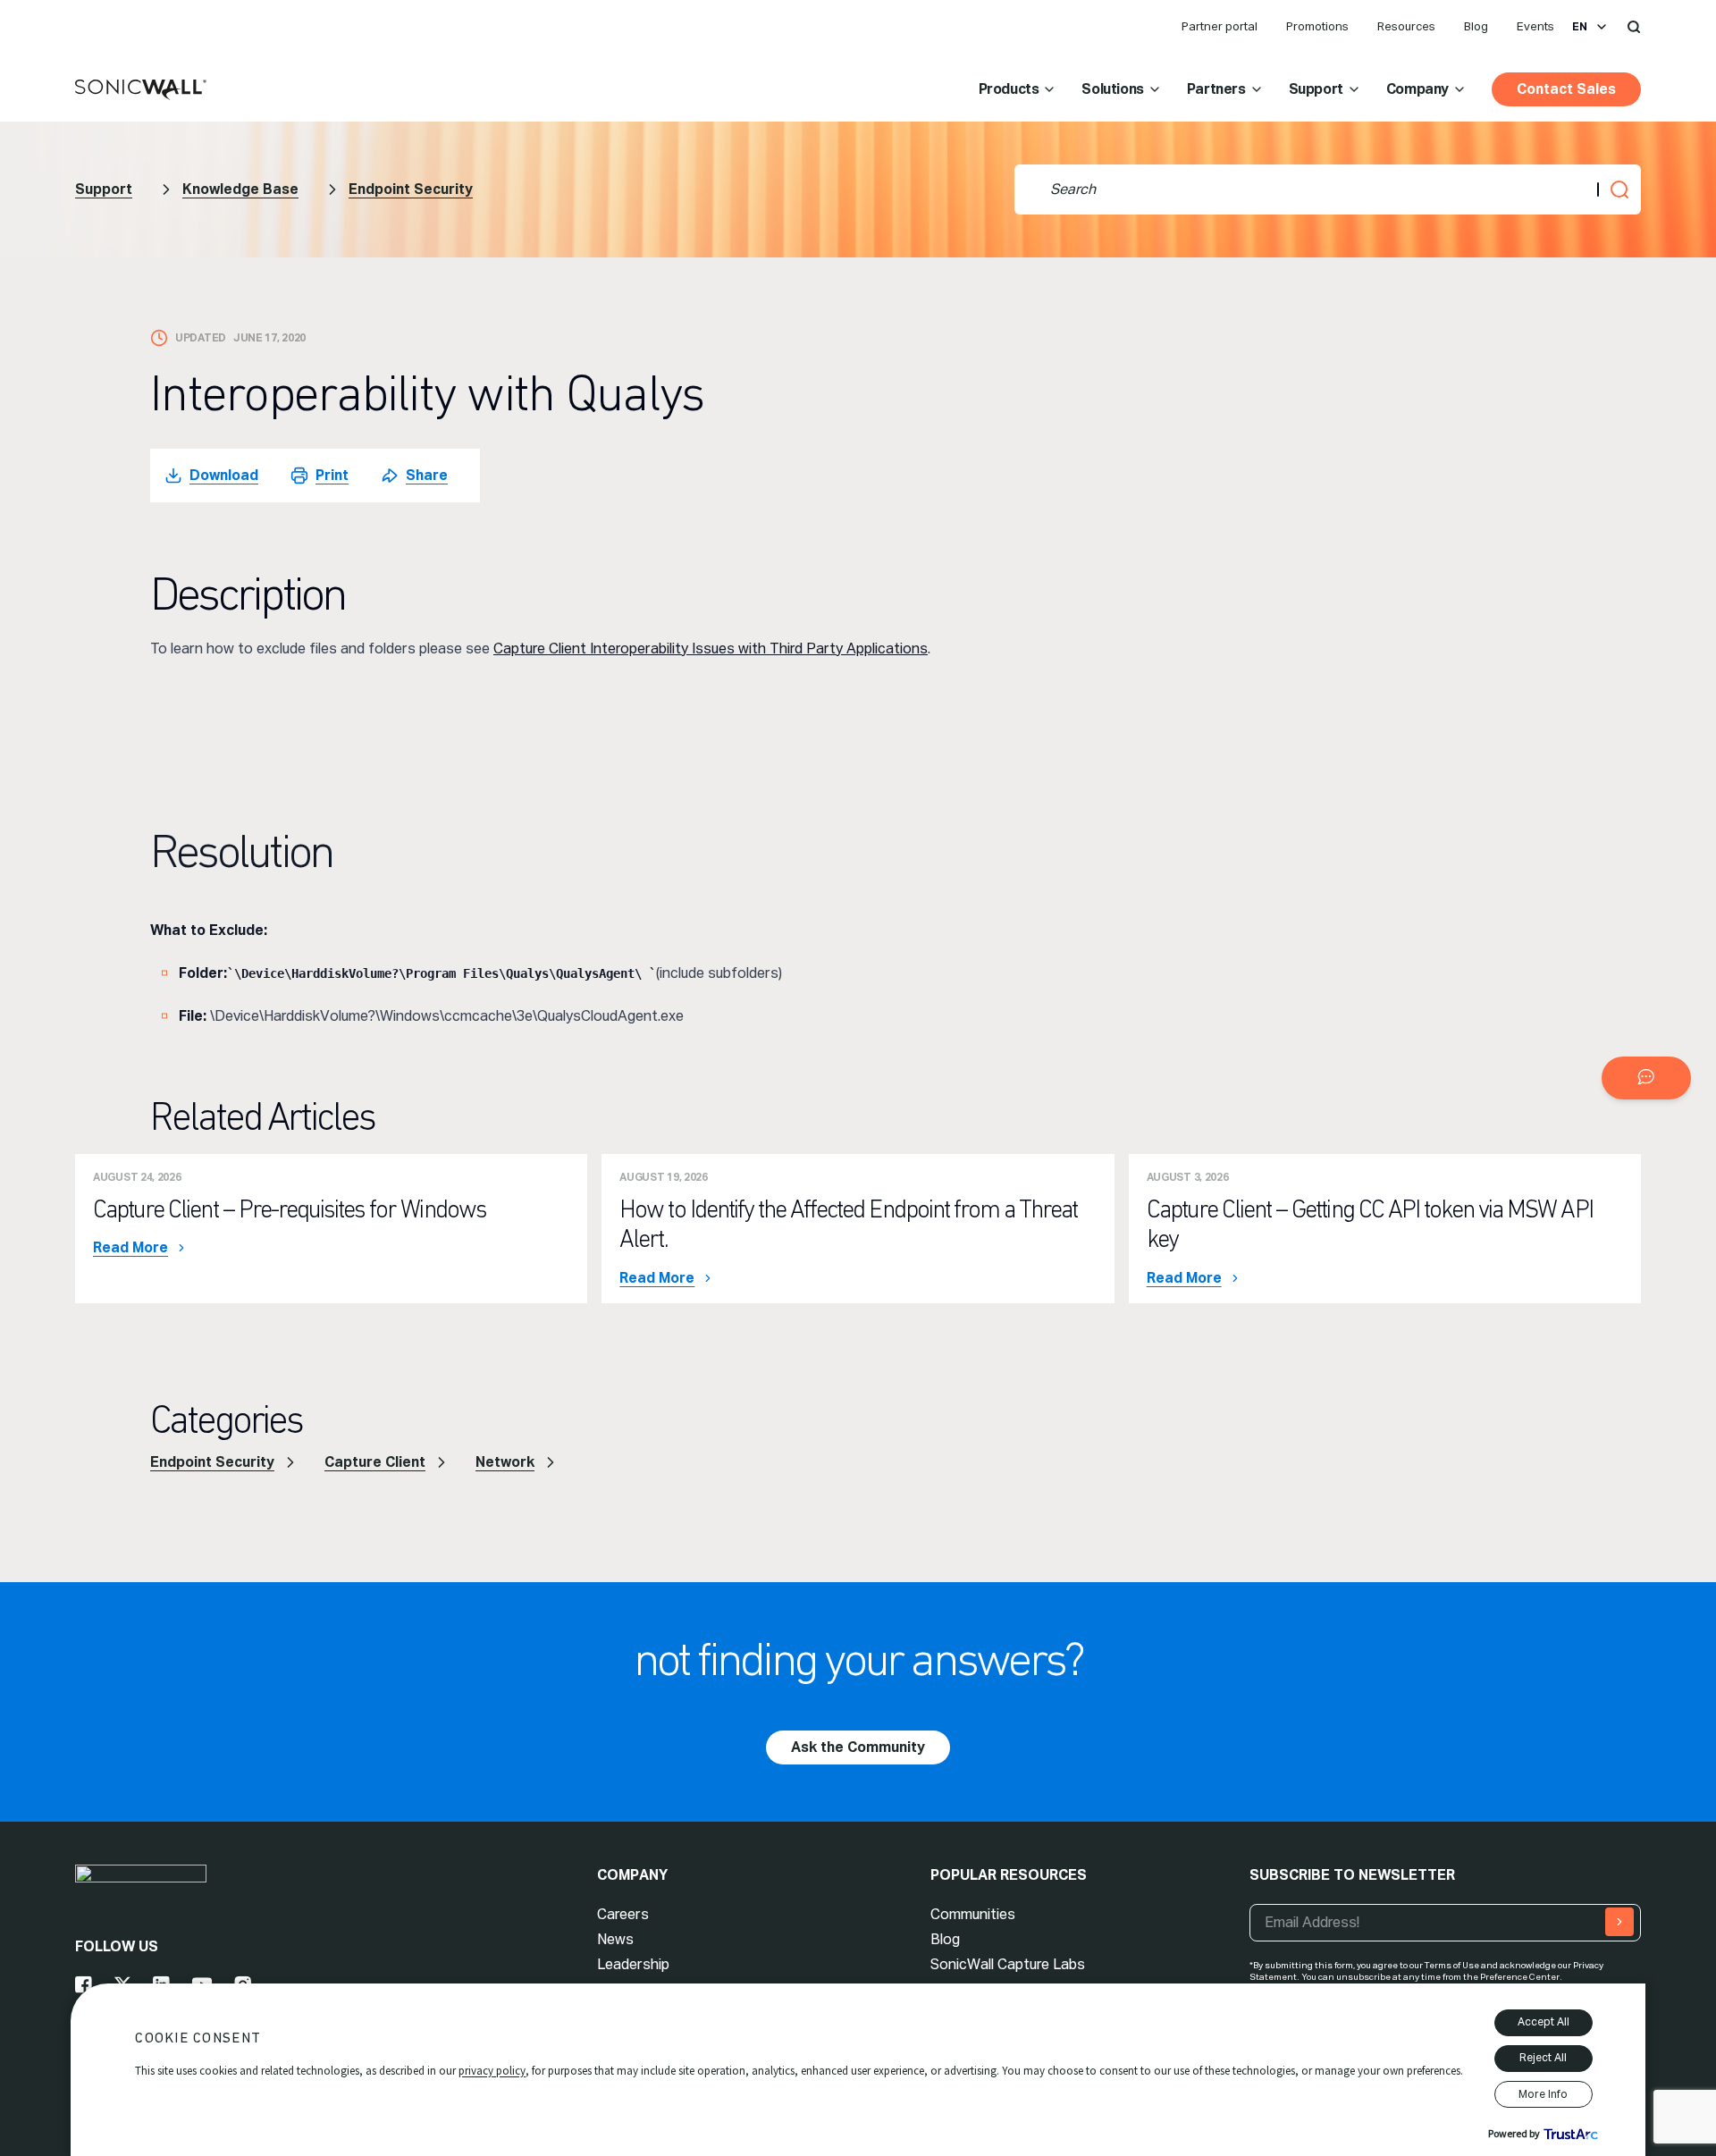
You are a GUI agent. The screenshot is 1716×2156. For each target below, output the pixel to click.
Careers (623, 1914)
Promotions (1317, 26)
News (615, 1939)
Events (1535, 26)
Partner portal (1220, 26)
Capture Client (375, 1462)
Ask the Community (858, 1747)
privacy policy (492, 2071)
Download (224, 475)
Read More (130, 1248)
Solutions (1112, 89)
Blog (1476, 26)
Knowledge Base (240, 189)
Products (1009, 89)
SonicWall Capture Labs (1008, 1964)
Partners (1216, 89)
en (1580, 27)
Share (427, 475)
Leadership (633, 1964)
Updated (201, 338)
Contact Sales (1566, 89)
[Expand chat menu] (1646, 1078)
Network (505, 1462)
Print (332, 475)
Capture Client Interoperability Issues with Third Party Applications (711, 648)
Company (1417, 89)
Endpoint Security (411, 189)
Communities (973, 1914)
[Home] (141, 90)
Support (1316, 89)
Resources (1406, 26)
